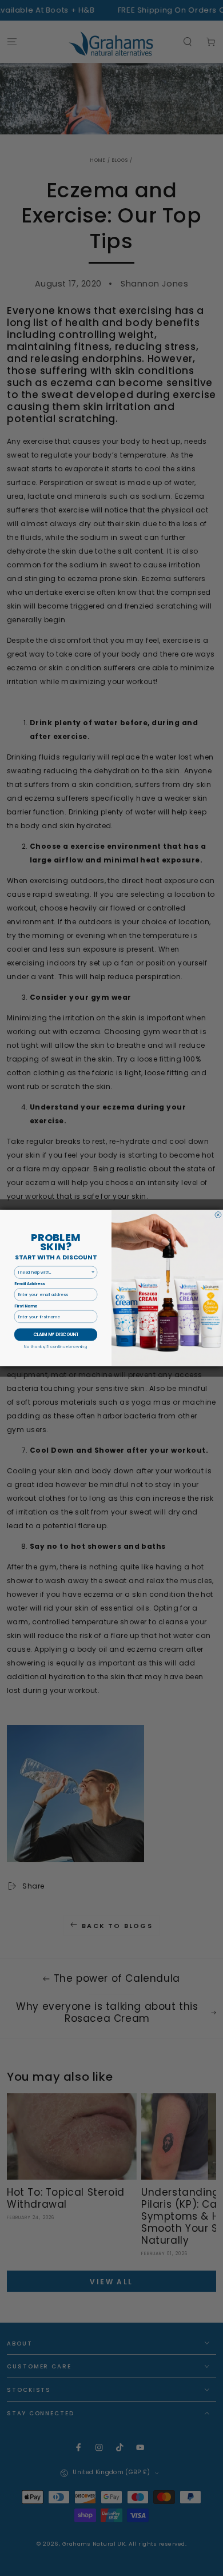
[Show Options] (93, 1272)
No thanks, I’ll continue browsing (55, 1346)
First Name (26, 1306)
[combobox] (55, 1272)
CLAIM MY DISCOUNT (56, 1335)
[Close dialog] (218, 1215)
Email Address (29, 1284)
